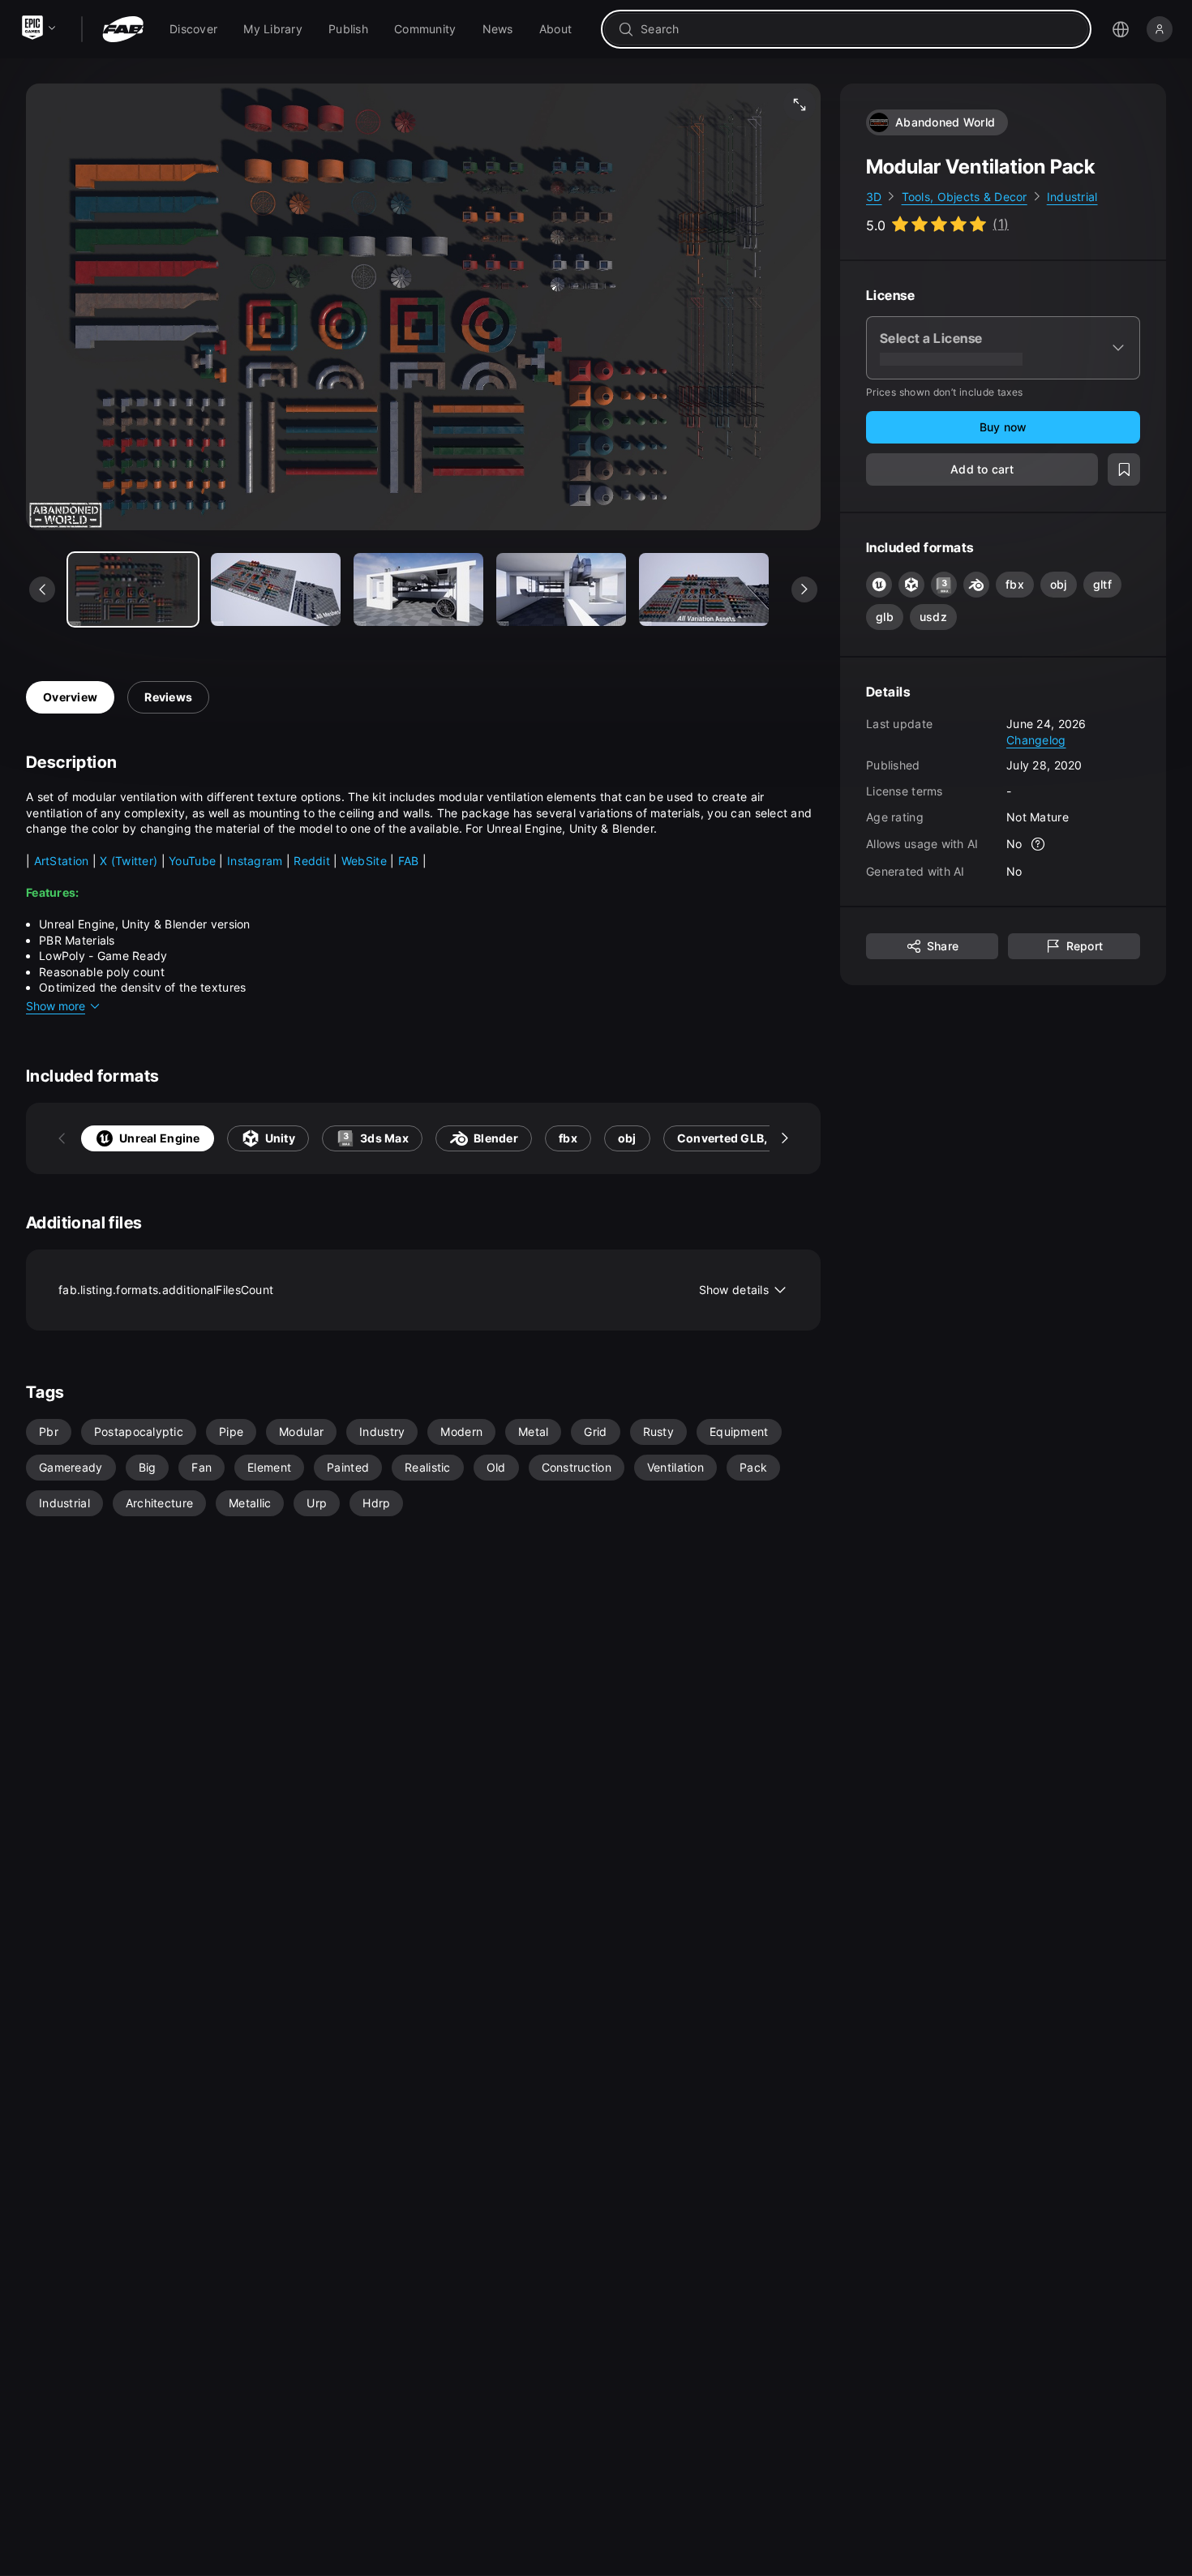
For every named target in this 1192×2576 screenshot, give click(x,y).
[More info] (1039, 845)
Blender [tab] (496, 1138)
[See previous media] (42, 589)
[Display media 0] (133, 589)
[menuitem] (193, 29)
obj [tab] (627, 1138)
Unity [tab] (280, 1138)
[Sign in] (1160, 29)
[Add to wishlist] (1124, 470)
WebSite (366, 861)
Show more (56, 1006)
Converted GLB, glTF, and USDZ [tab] (767, 1138)
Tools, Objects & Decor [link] (965, 197)
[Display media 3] (561, 589)
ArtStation (63, 861)
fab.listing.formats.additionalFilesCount (414, 1290)
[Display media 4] (704, 589)
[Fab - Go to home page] (123, 29)
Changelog (1036, 740)
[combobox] (858, 29)
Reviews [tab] (168, 697)
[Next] (785, 1138)
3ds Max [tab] (384, 1138)
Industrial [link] (1072, 197)
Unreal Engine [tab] (160, 1138)
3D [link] (874, 197)
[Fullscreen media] (800, 105)
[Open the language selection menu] (1121, 29)
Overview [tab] (70, 697)
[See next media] (804, 589)
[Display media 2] (418, 589)
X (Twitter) (129, 861)
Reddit (313, 861)
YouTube (194, 861)
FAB (410, 861)
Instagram (255, 861)
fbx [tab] (568, 1138)
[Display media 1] (276, 589)
